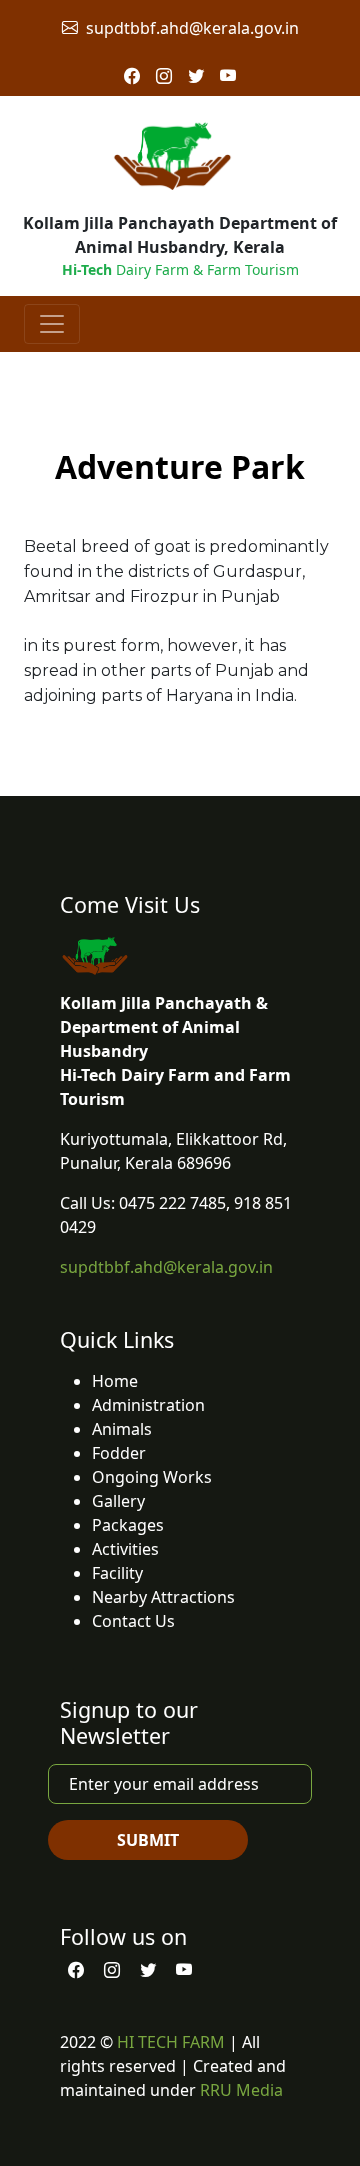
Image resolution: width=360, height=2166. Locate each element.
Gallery (118, 1501)
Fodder (119, 1453)
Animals (122, 1429)
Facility (117, 1573)
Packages (128, 1525)
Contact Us (133, 1621)
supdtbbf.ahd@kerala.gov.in (192, 28)
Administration (148, 1405)
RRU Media (241, 2090)
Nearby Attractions (163, 1597)
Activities (125, 1549)
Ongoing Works (152, 1477)
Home (115, 1381)
